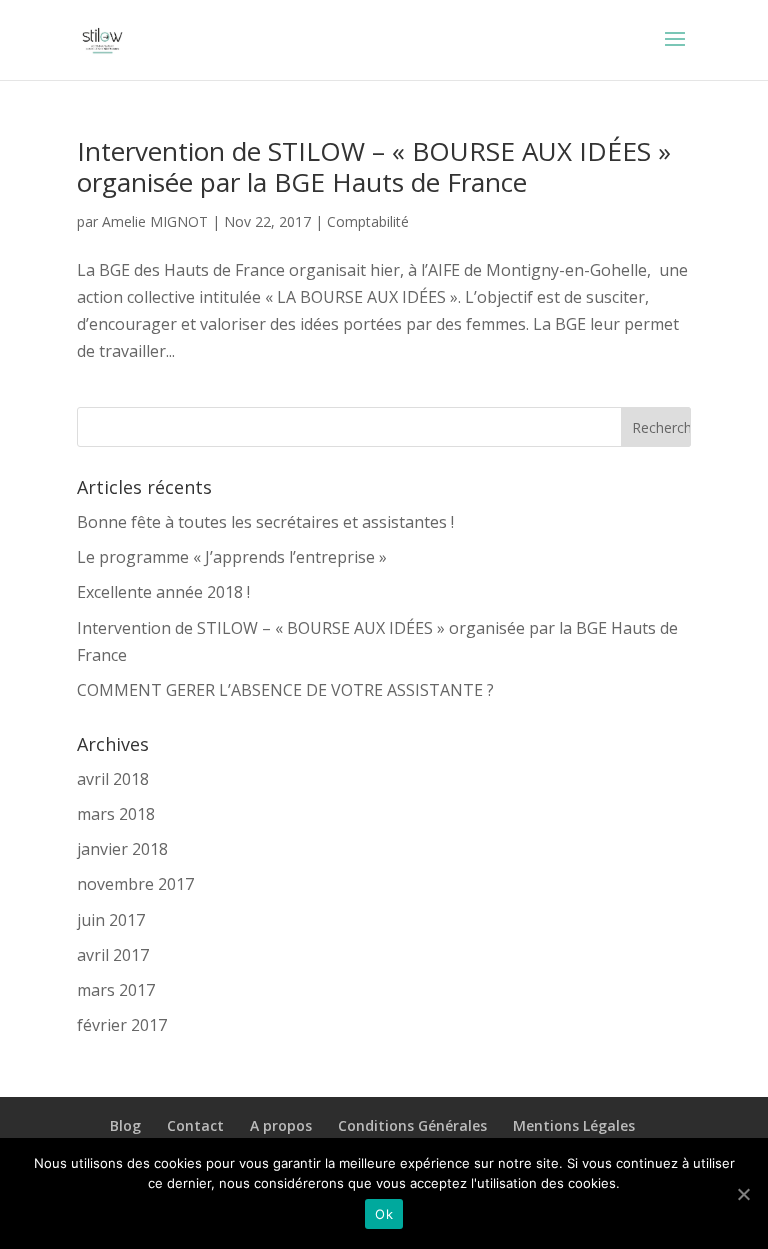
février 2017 (122, 1025)
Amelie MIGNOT (155, 221)
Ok (384, 1214)
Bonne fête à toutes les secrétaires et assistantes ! (265, 522)
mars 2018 (116, 814)
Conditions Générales (412, 1125)
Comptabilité (368, 221)
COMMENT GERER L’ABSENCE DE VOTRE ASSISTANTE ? (285, 690)
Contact (195, 1125)
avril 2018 (113, 779)
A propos (281, 1125)
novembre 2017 (135, 884)
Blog (125, 1125)
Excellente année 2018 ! (163, 592)
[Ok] (743, 1194)
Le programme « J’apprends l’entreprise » (232, 557)
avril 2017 (113, 955)
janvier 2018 (122, 849)
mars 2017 (116, 990)
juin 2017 (111, 920)
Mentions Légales (574, 1125)
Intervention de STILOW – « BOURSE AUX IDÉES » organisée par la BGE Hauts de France (374, 166)
